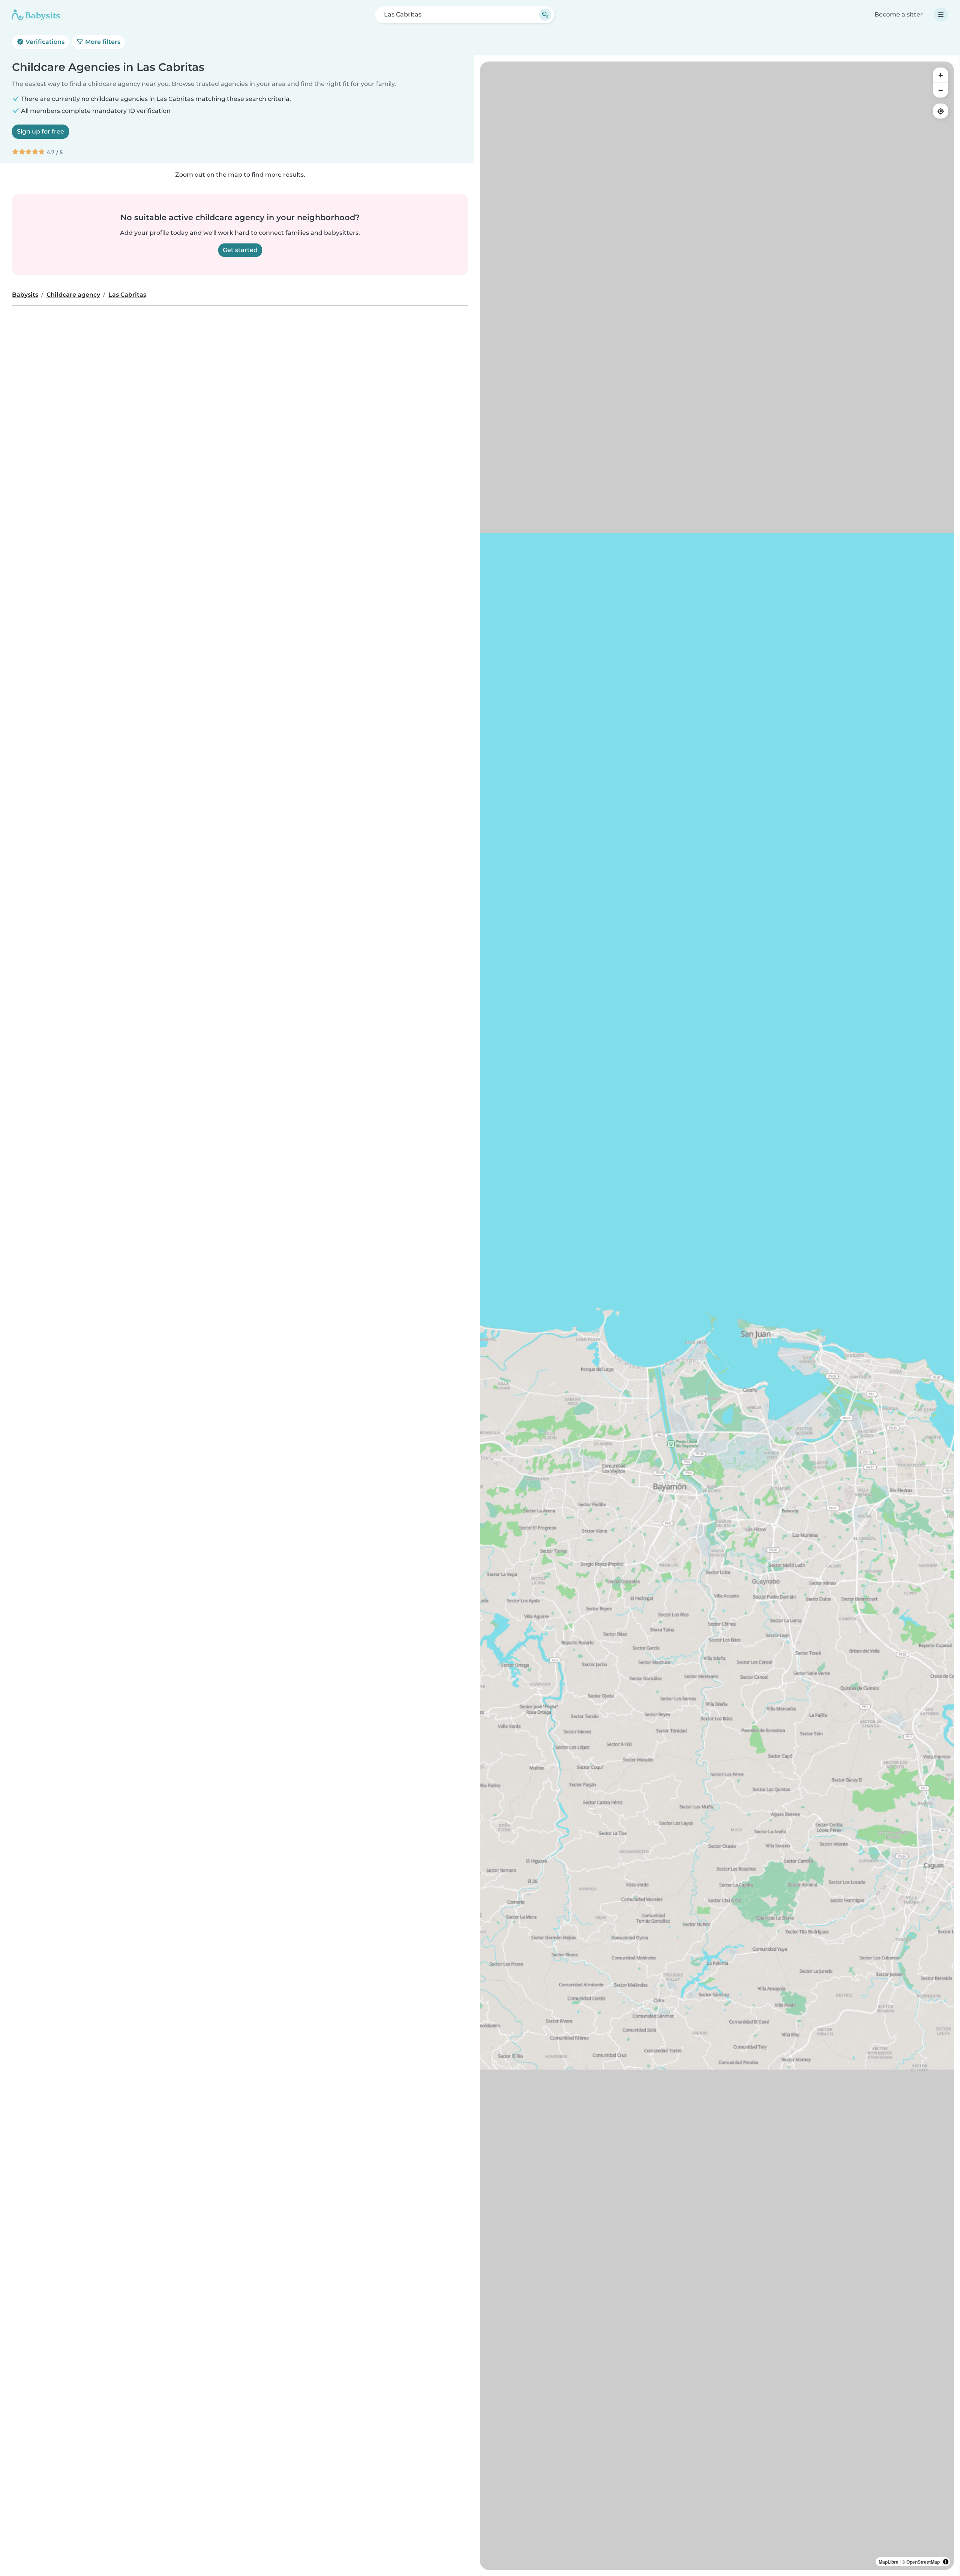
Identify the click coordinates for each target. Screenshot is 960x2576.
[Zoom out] (940, 90)
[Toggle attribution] (946, 2562)
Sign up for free (40, 131)
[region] (717, 1316)
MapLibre (889, 2562)
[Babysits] (36, 15)
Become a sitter (899, 14)
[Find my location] (940, 111)
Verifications (44, 42)
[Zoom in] (940, 75)
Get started (240, 250)
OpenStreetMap (923, 2562)
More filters (102, 42)
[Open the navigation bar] (941, 15)
